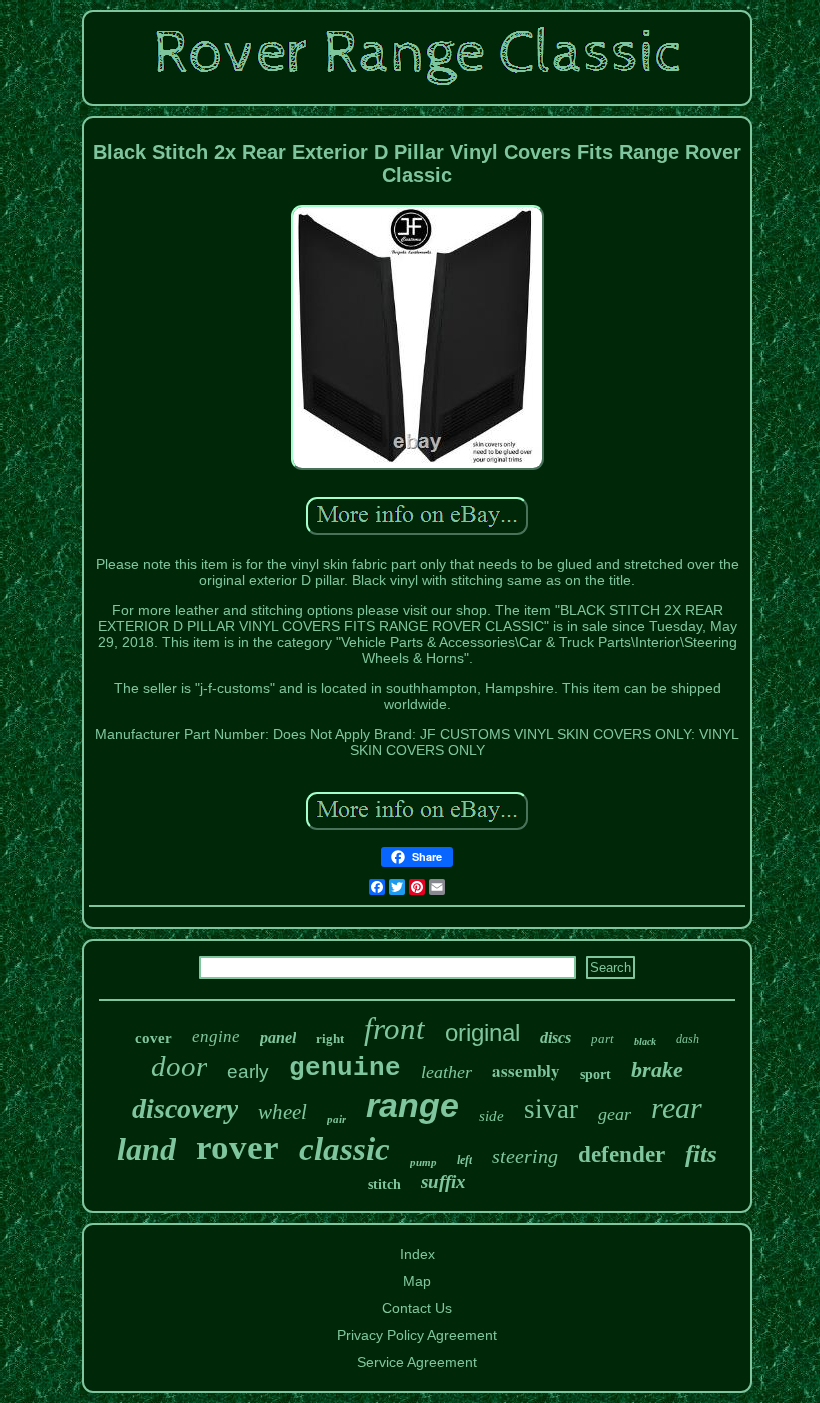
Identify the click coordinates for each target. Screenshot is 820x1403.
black (645, 1041)
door (179, 1066)
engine (216, 1036)
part (602, 1038)
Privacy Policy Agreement (417, 1335)
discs (555, 1037)
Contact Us (417, 1308)
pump (423, 1162)
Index (417, 1254)
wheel (282, 1112)
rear (676, 1107)
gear (614, 1114)
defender (621, 1154)
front (394, 1028)
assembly (526, 1070)
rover (237, 1147)
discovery (185, 1108)
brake (657, 1069)
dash (687, 1039)
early (248, 1071)
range (412, 1105)
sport (595, 1074)
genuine (345, 1068)
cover (153, 1038)
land (146, 1149)
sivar (551, 1109)
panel (278, 1037)
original (482, 1032)
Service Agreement (417, 1362)
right (330, 1038)
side (491, 1116)
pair (336, 1119)
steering (525, 1156)
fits (701, 1153)
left (464, 1160)
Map (417, 1281)
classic (344, 1149)
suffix (443, 1181)
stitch (384, 1184)
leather (446, 1072)
